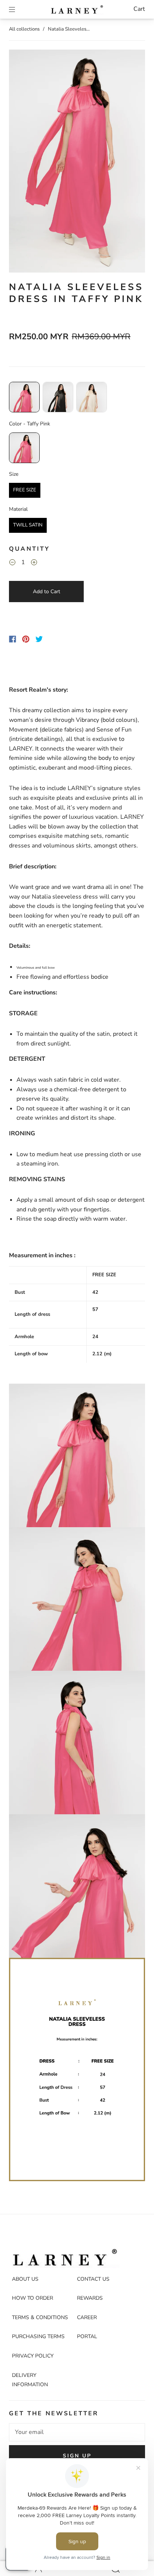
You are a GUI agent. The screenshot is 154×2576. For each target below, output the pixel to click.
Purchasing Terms (38, 2336)
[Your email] (77, 2432)
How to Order (33, 2298)
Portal (87, 2336)
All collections (24, 29)
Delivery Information (30, 2380)
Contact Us (93, 2279)
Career (87, 2317)
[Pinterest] (26, 639)
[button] (23, 163)
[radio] (24, 397)
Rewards (90, 2298)
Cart (139, 9)
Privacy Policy (33, 2356)
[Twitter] (39, 639)
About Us (25, 2279)
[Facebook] (13, 639)
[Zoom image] (77, 163)
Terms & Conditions (40, 2317)
